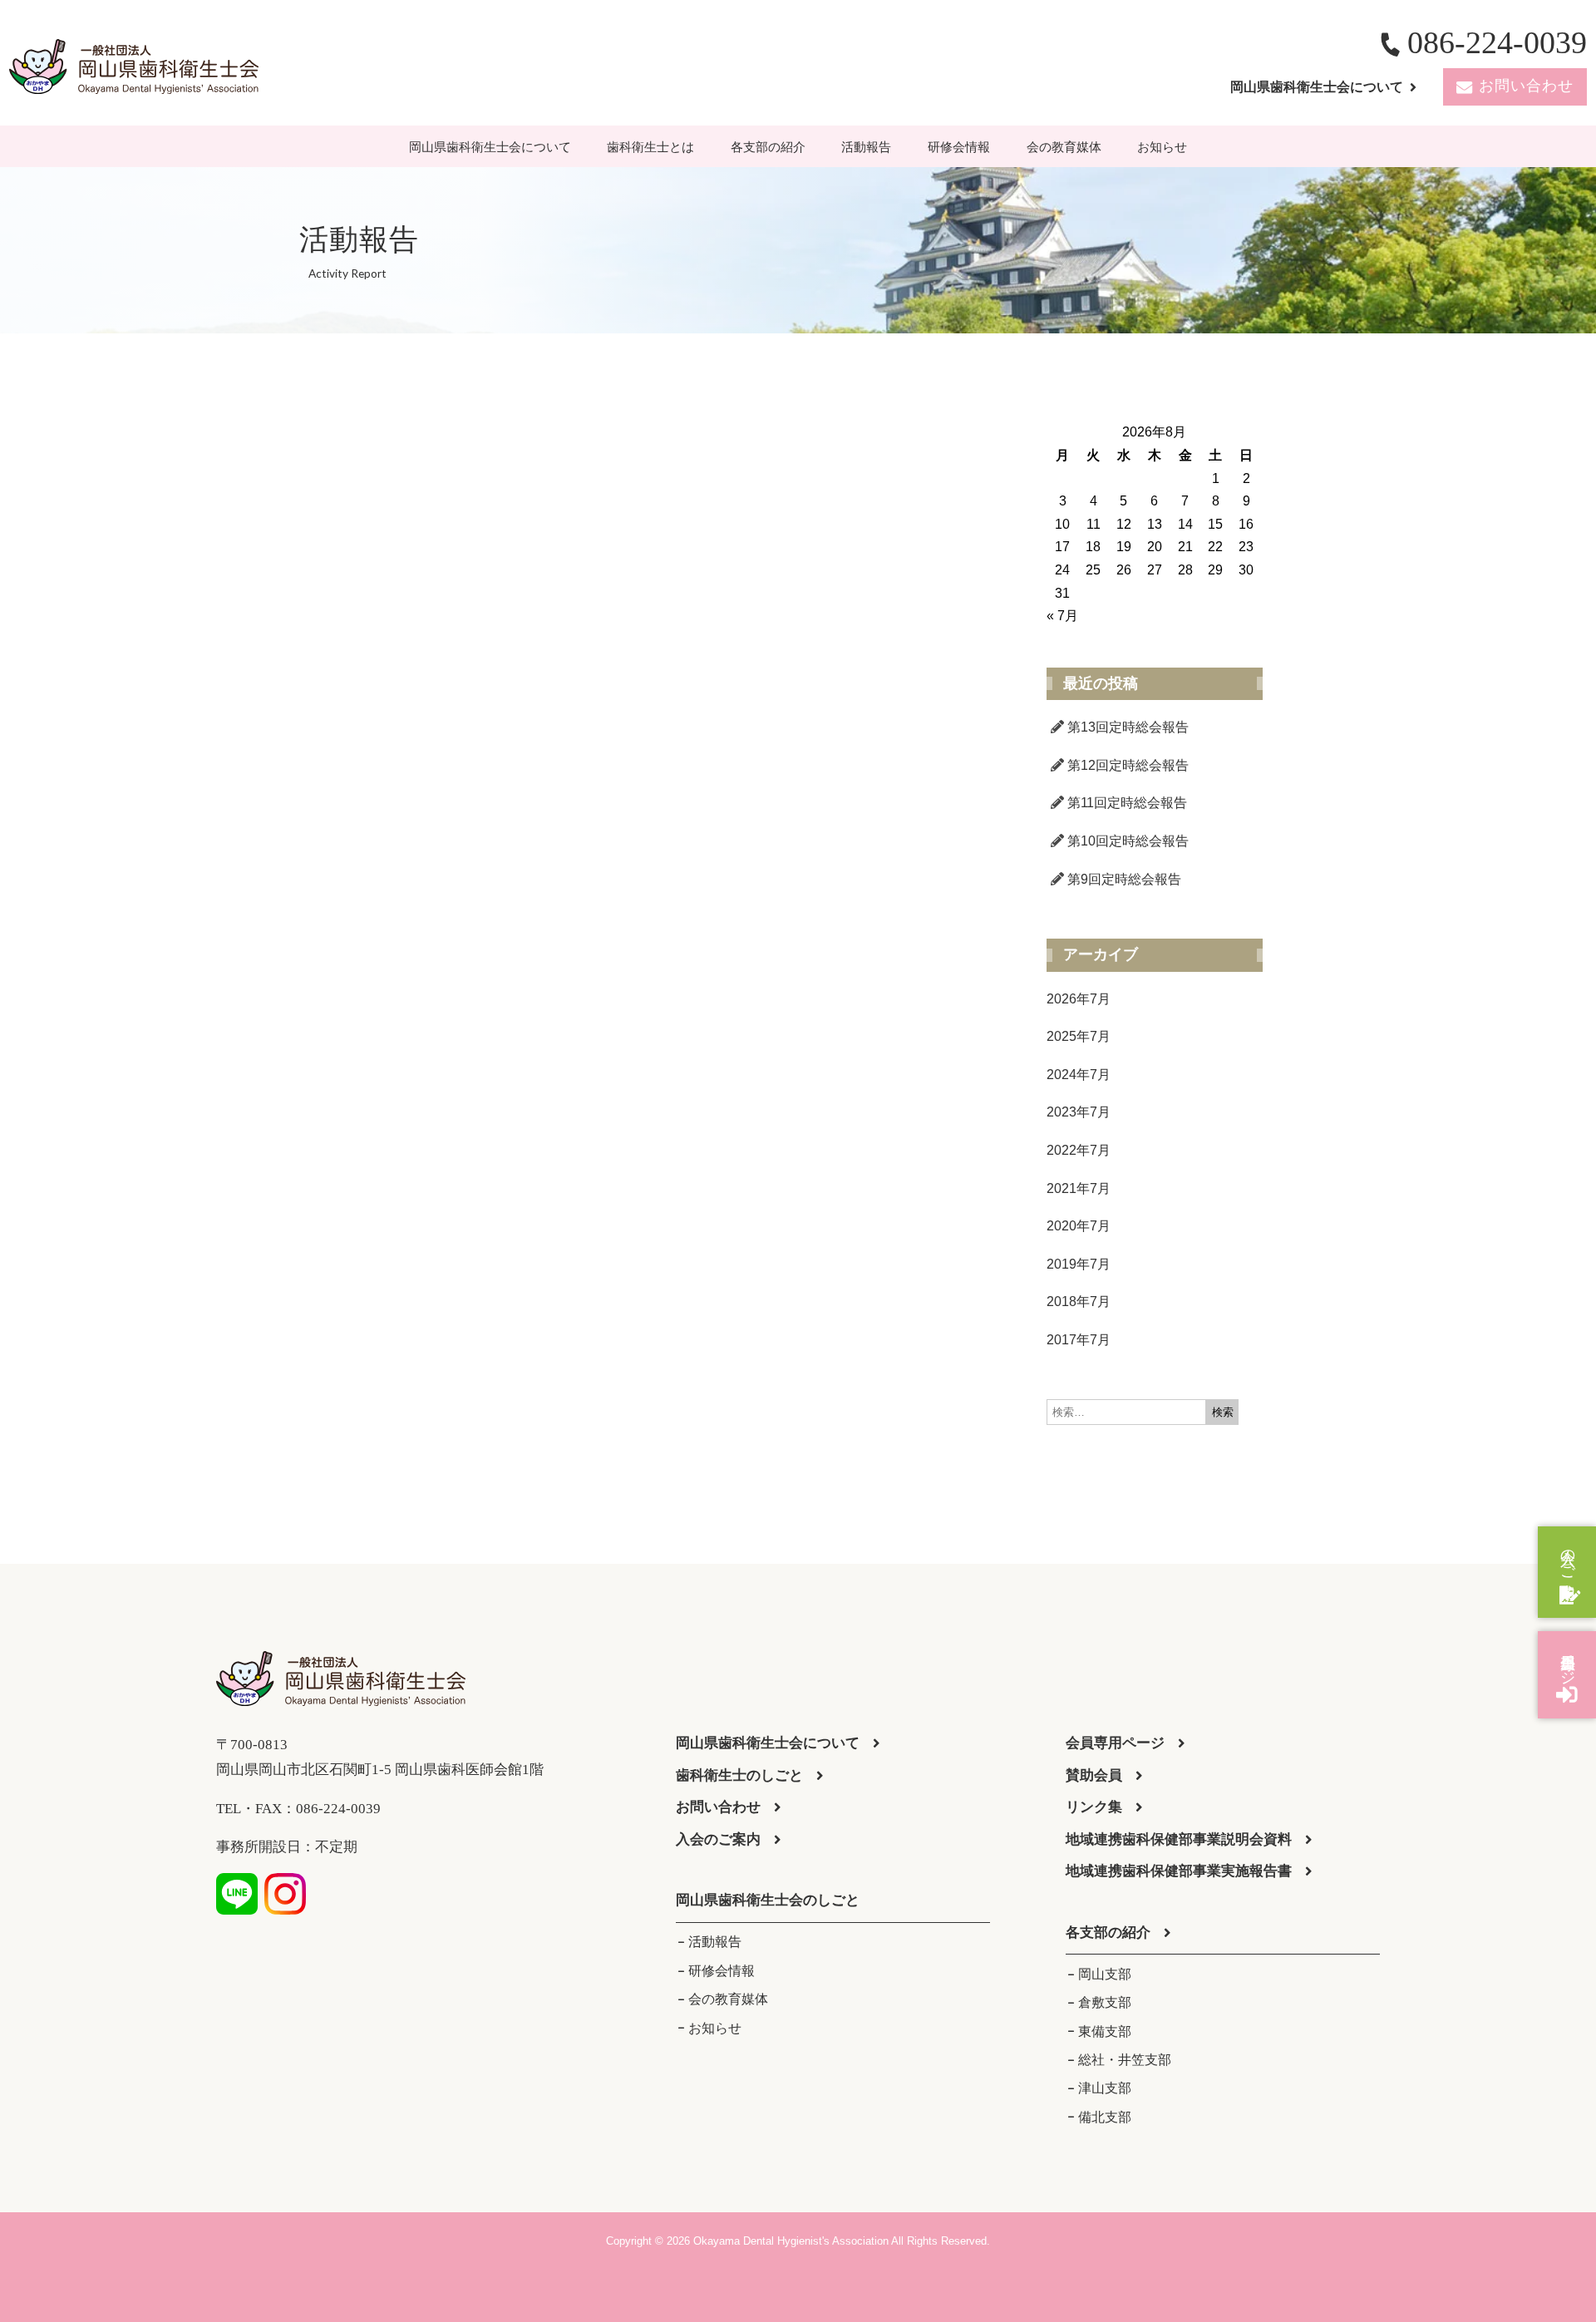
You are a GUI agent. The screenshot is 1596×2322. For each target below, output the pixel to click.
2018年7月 (1079, 1302)
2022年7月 (1079, 1150)
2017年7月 (1079, 1340)
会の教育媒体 (1064, 147)
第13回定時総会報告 (1128, 727)
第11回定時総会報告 (1127, 803)
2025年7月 (1079, 1036)
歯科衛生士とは (650, 147)
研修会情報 (959, 147)
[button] (768, 1901)
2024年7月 (1079, 1075)
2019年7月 (1079, 1264)
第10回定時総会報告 (1128, 841)
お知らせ (1162, 147)
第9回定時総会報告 (1124, 879)
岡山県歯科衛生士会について (490, 147)
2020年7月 (1079, 1226)
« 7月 (1062, 616)
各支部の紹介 (768, 147)
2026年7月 (1079, 999)
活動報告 (866, 147)
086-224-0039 (1497, 42)
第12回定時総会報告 (1128, 765)
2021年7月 (1079, 1188)
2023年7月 (1079, 1112)
